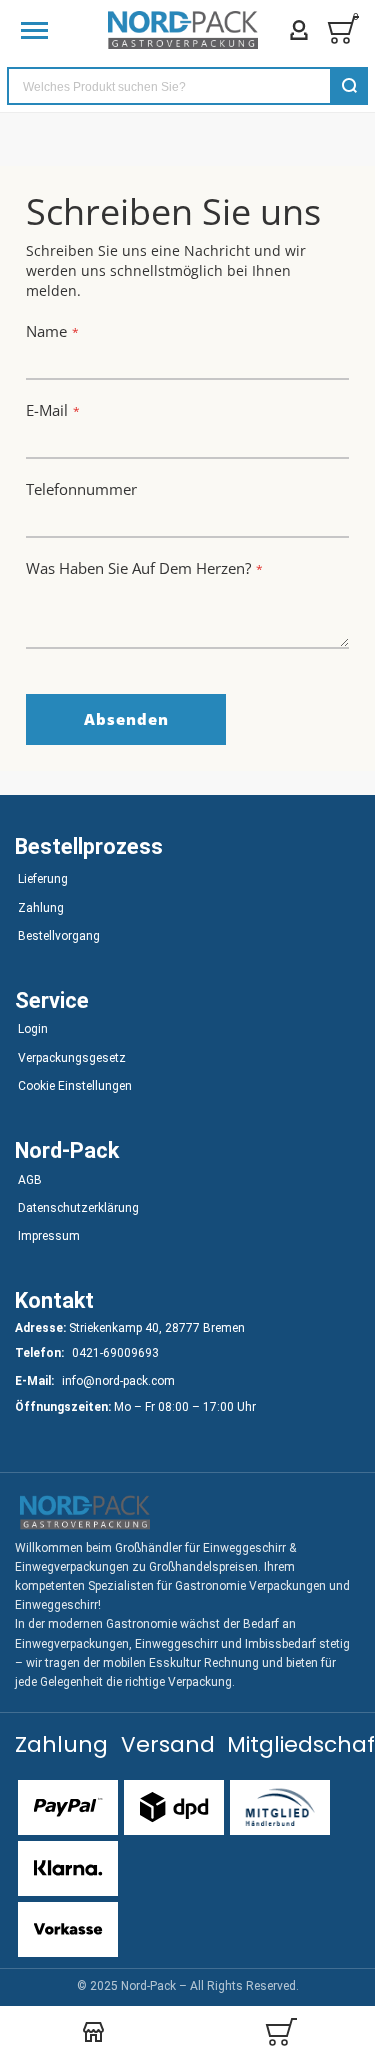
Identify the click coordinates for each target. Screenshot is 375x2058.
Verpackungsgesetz (72, 1058)
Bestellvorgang (59, 936)
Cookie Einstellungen (75, 1086)
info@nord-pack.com (118, 1381)
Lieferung (43, 879)
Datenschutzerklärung (78, 1208)
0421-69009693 (115, 1353)
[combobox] (187, 86)
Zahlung (41, 908)
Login (33, 1029)
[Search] (349, 86)
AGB (30, 1180)
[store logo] (183, 30)
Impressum (49, 1236)
